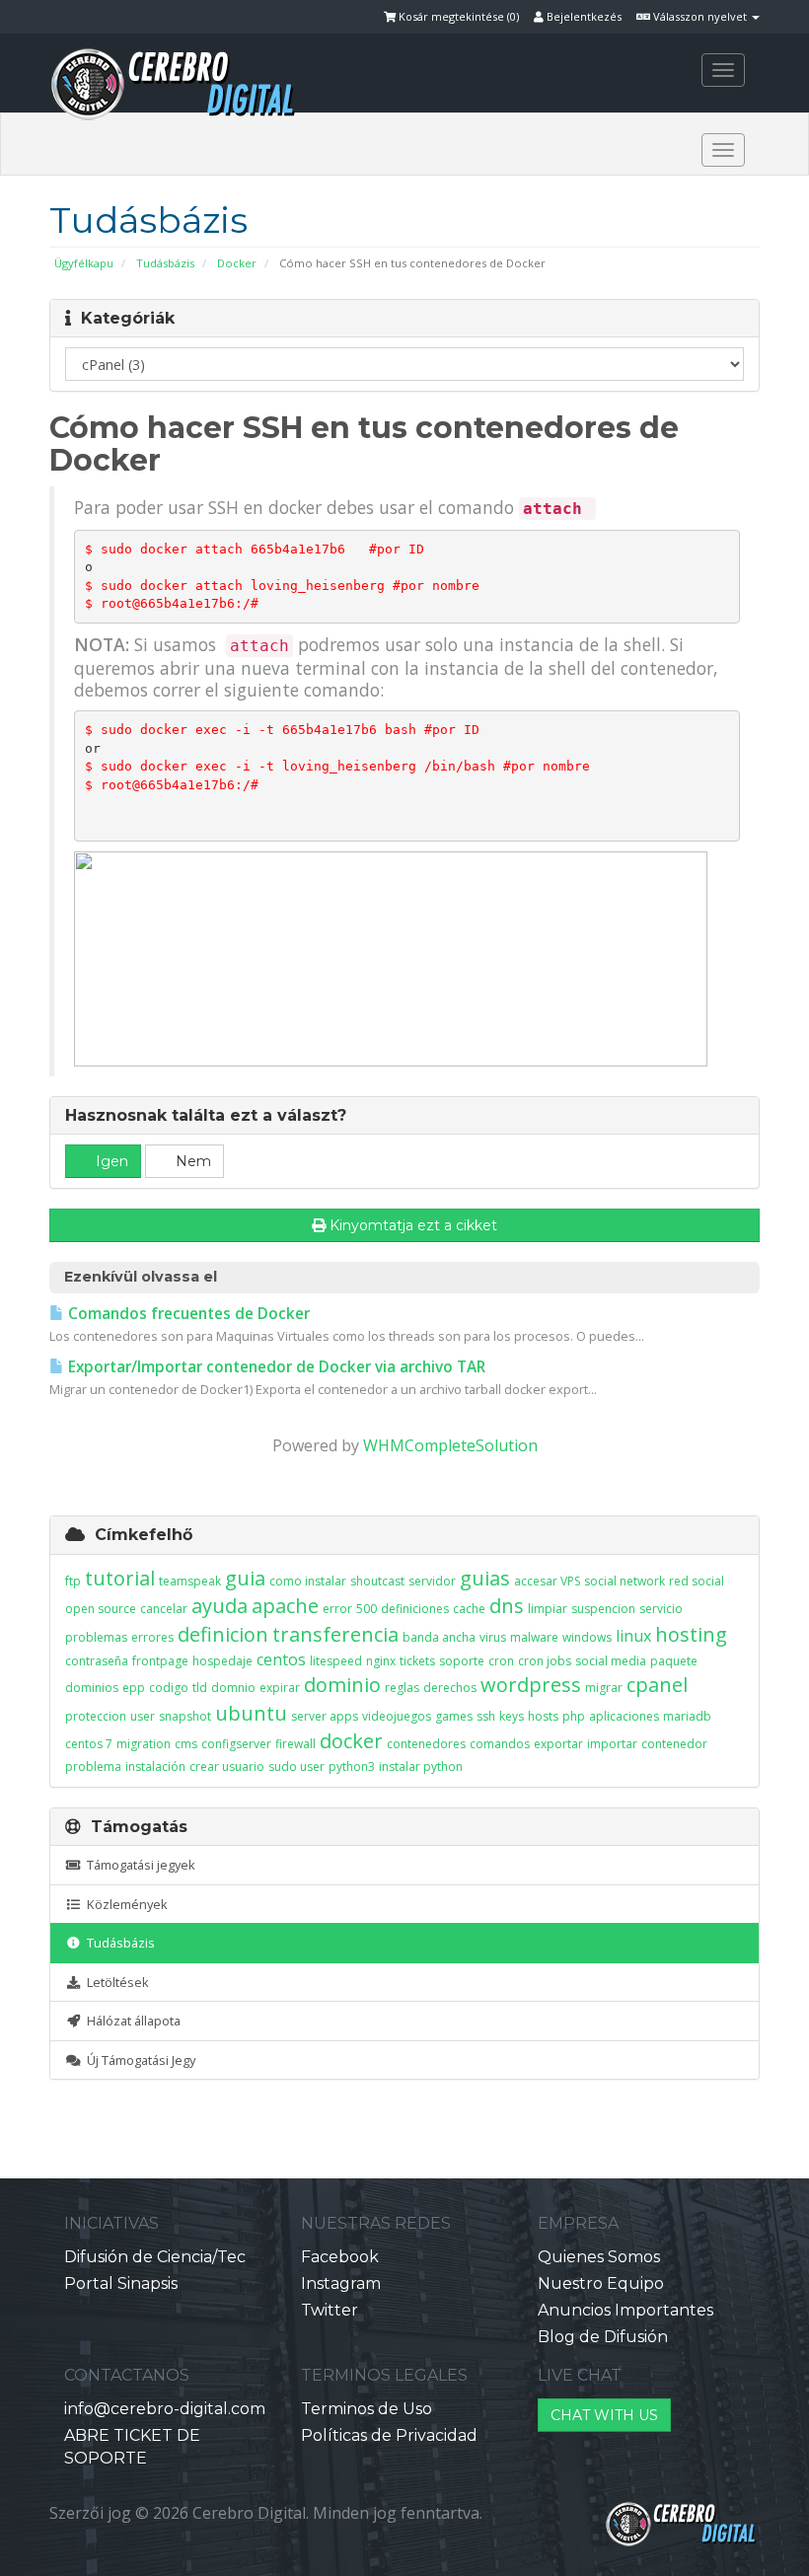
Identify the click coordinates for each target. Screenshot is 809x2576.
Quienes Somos (599, 2257)
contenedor (674, 1744)
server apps (325, 1716)
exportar (558, 1744)
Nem (191, 1161)
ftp (73, 1581)
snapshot (185, 1716)
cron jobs (545, 1661)
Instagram (341, 2283)
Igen (110, 1161)
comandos (500, 1744)
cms (186, 1744)
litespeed (336, 1661)
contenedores (426, 1744)
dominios (92, 1688)
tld (200, 1688)
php (574, 1716)
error (337, 1609)
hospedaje (222, 1661)
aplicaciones (624, 1716)
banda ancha (439, 1637)
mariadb (687, 1716)
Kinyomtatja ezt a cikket (413, 1225)
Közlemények (124, 1904)
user (143, 1716)
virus (493, 1637)
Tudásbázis (165, 263)
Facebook (340, 2257)
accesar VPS (547, 1581)
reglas (402, 1688)
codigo (169, 1688)
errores (152, 1637)
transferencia (335, 1634)
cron (501, 1661)
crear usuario (227, 1766)
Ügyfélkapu (84, 263)
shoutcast (377, 1581)
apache (285, 1606)
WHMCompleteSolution (450, 1445)
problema (93, 1766)
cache (469, 1609)
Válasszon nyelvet (700, 16)
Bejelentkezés (583, 16)
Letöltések (115, 1982)
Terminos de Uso (367, 2409)
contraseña (97, 1661)
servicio (661, 1609)
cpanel (657, 1685)
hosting (691, 1634)
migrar (604, 1688)
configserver (236, 1744)
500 (367, 1609)
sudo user (296, 1766)
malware (534, 1637)
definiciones (415, 1609)
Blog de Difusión (603, 2337)
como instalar (308, 1581)
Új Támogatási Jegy (138, 2060)
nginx (381, 1661)
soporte (462, 1661)
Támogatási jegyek (138, 1865)
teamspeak (190, 1581)
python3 (352, 1766)
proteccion (96, 1716)
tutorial (120, 1578)
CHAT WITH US (604, 2415)
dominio (342, 1685)
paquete (674, 1661)
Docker (237, 263)
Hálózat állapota (131, 2021)
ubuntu (251, 1713)
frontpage (160, 1661)
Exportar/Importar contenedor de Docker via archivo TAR (275, 1367)
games (454, 1716)
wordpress (531, 1685)
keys (512, 1716)
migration (144, 1744)
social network (625, 1581)
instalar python (421, 1766)
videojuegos (397, 1716)
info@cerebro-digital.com (165, 2409)
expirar (280, 1688)
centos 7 (89, 1744)
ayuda (220, 1606)
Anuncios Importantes (625, 2310)
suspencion (603, 1609)
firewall (295, 1744)
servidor (432, 1581)
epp (134, 1688)
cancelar (164, 1609)
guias (485, 1578)
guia (245, 1578)
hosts (543, 1716)
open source (101, 1609)
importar (612, 1744)
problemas (96, 1637)
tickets (417, 1661)
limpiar (548, 1609)
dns (507, 1606)
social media (611, 1661)
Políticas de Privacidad (389, 2435)
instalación (155, 1766)
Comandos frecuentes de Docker (187, 1314)
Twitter (330, 2310)
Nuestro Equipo (601, 2283)
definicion (223, 1634)
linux (633, 1636)
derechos (450, 1688)
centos (281, 1659)
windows (587, 1637)
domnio (233, 1688)
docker (351, 1741)
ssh (486, 1716)
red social (697, 1581)
